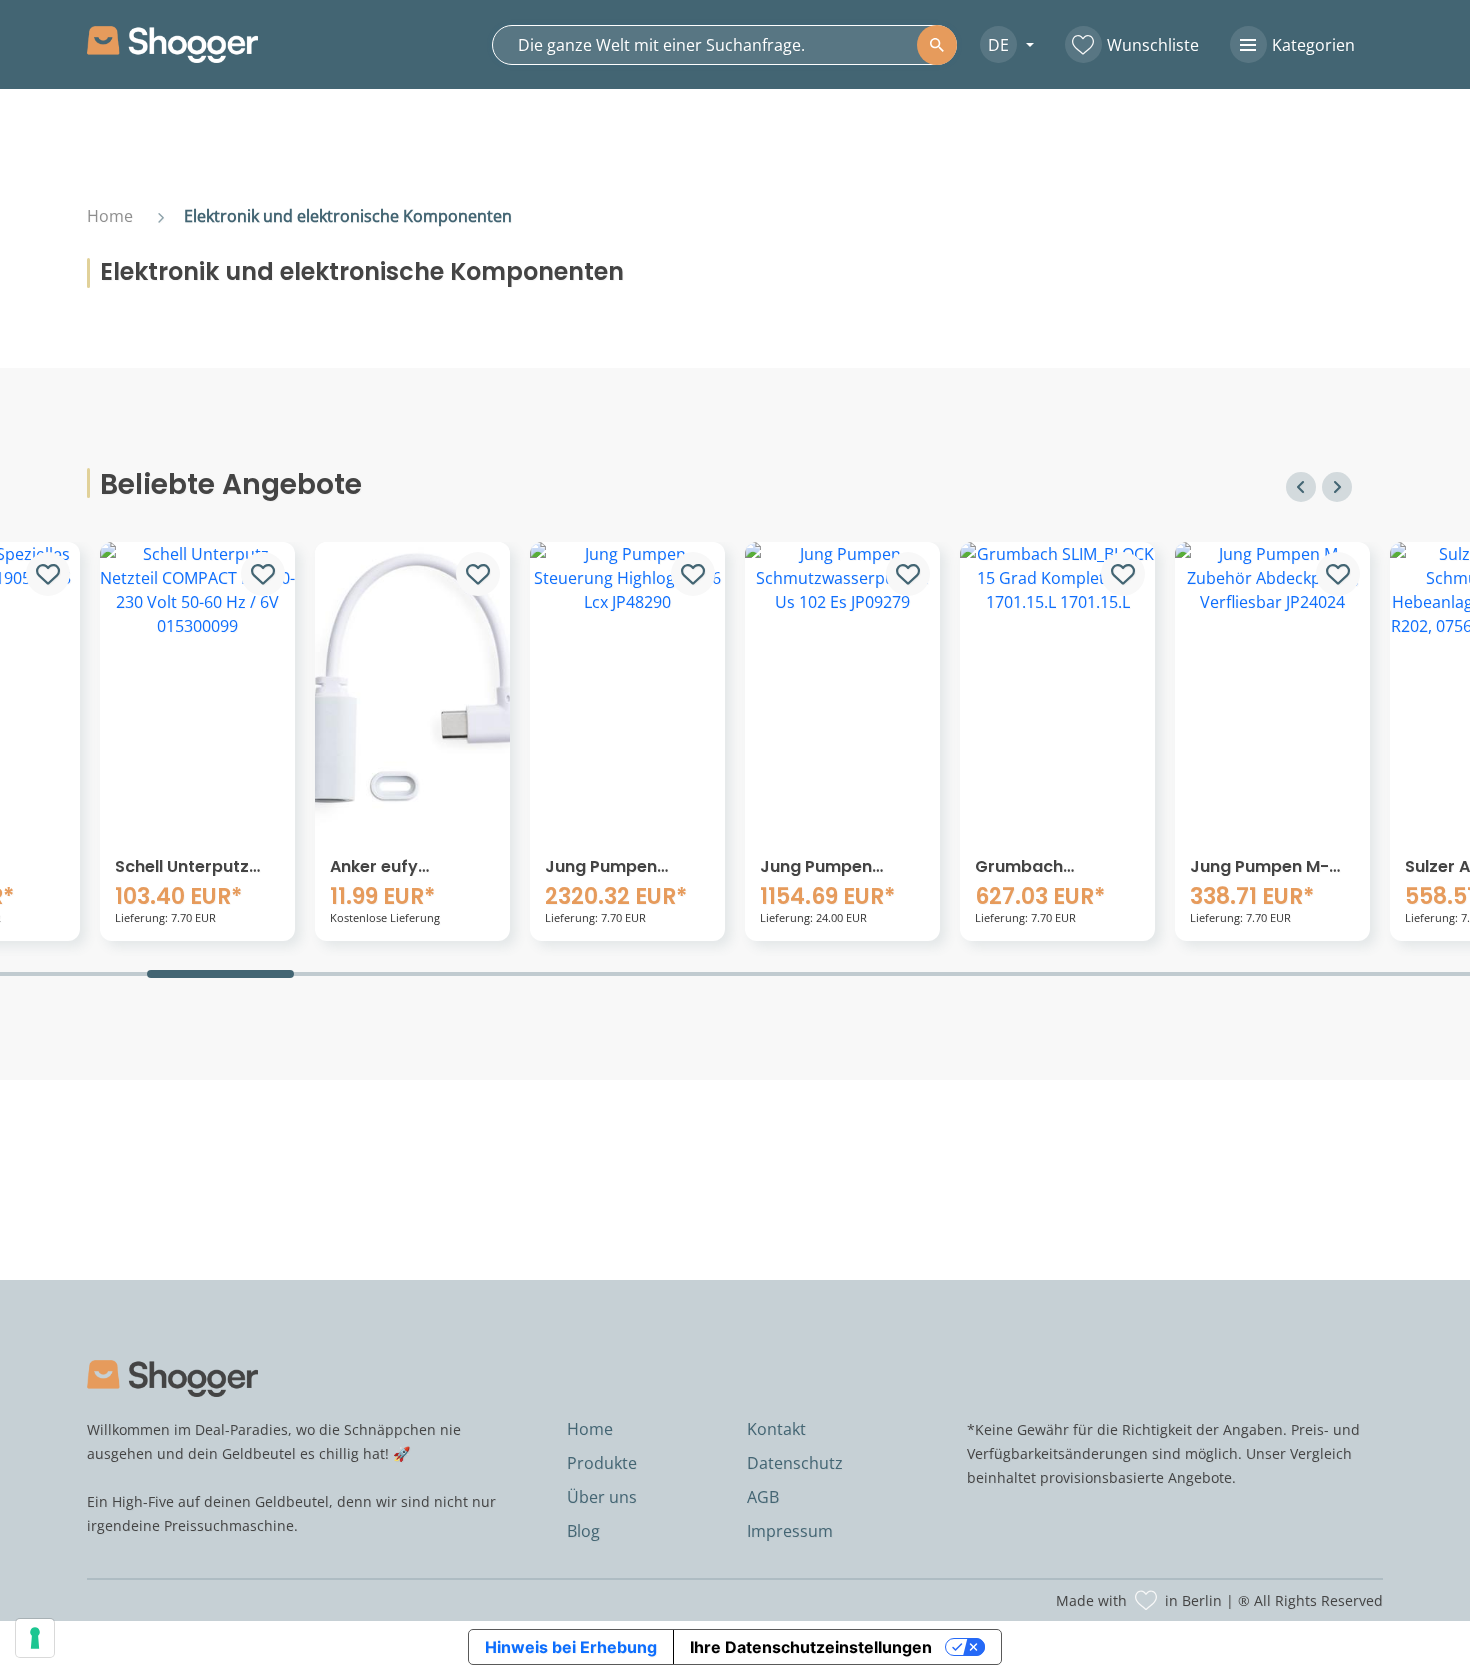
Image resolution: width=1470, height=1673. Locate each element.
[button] (999, 44)
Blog (583, 1531)
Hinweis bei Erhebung (571, 1647)
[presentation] (1298, 487)
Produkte (602, 1463)
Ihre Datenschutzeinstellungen (811, 1647)
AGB (763, 1497)
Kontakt (776, 1429)
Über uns (602, 1497)
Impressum (790, 1531)
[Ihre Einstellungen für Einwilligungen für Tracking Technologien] (35, 1638)
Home (110, 216)
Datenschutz (795, 1463)
